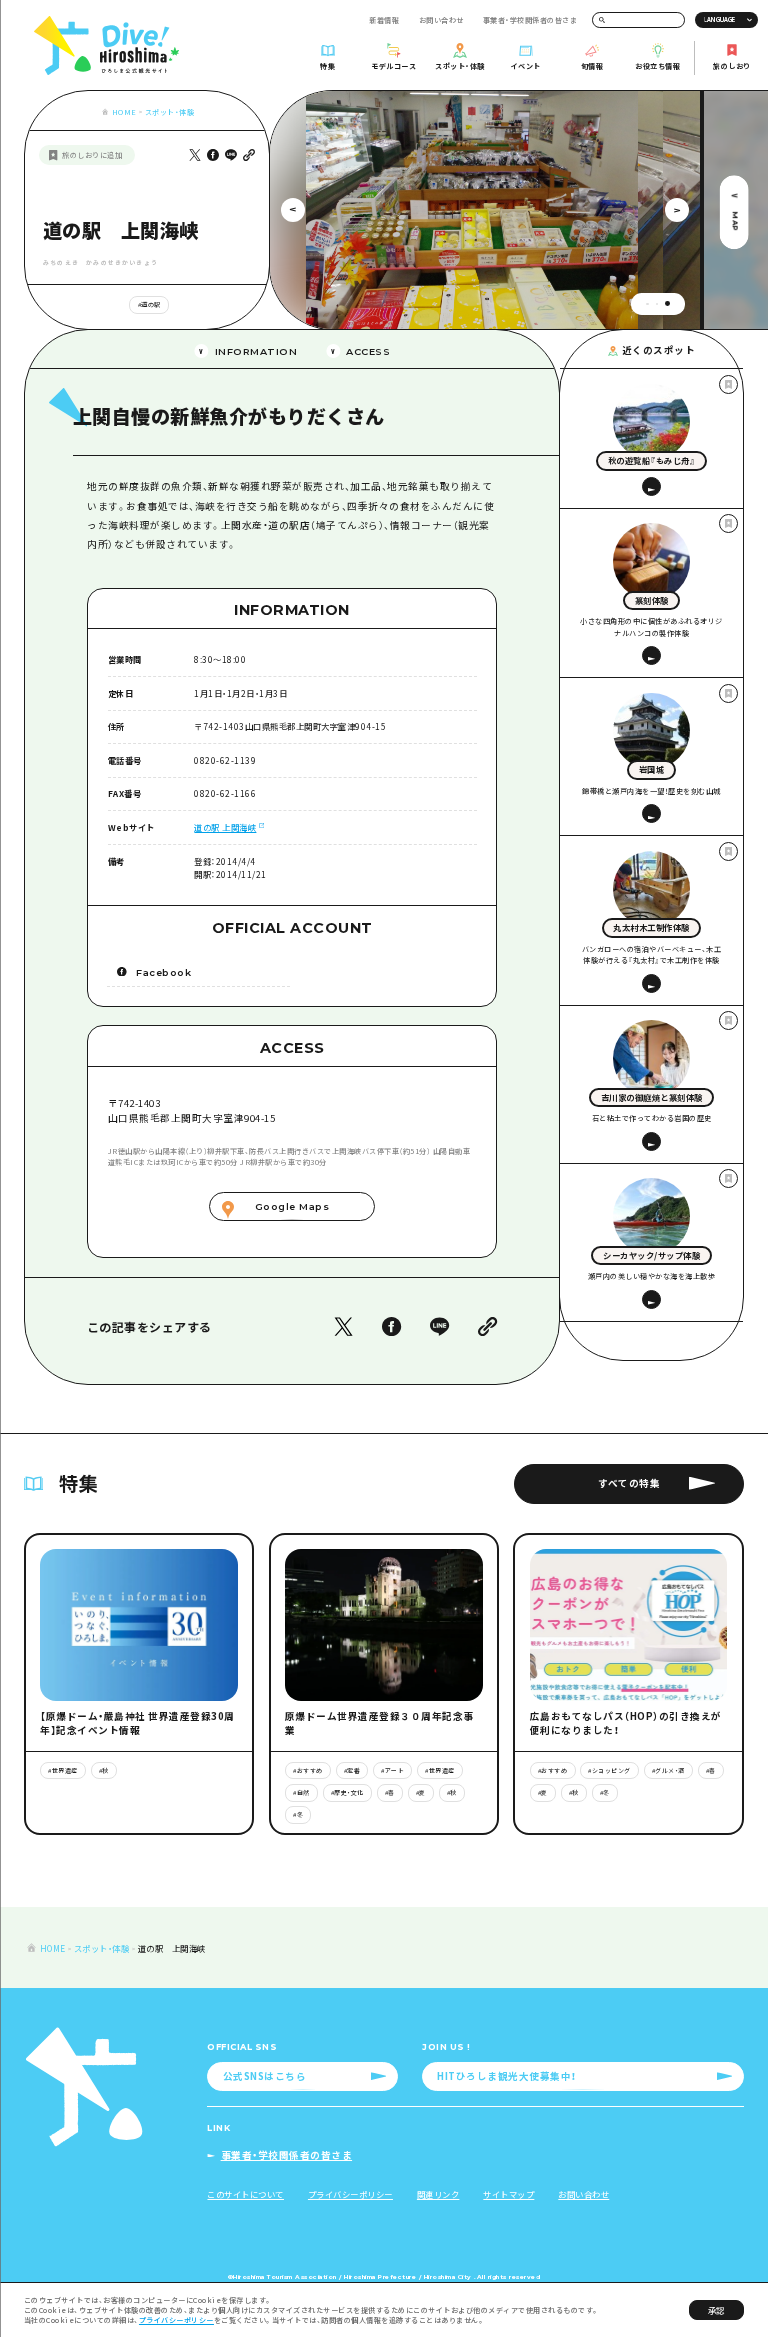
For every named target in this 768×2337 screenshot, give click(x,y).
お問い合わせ (441, 20)
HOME (124, 112)
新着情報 (384, 20)
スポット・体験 (170, 112)
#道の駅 (149, 304)
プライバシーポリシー (176, 2320)
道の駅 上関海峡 (225, 827)
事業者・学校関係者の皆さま (530, 20)
